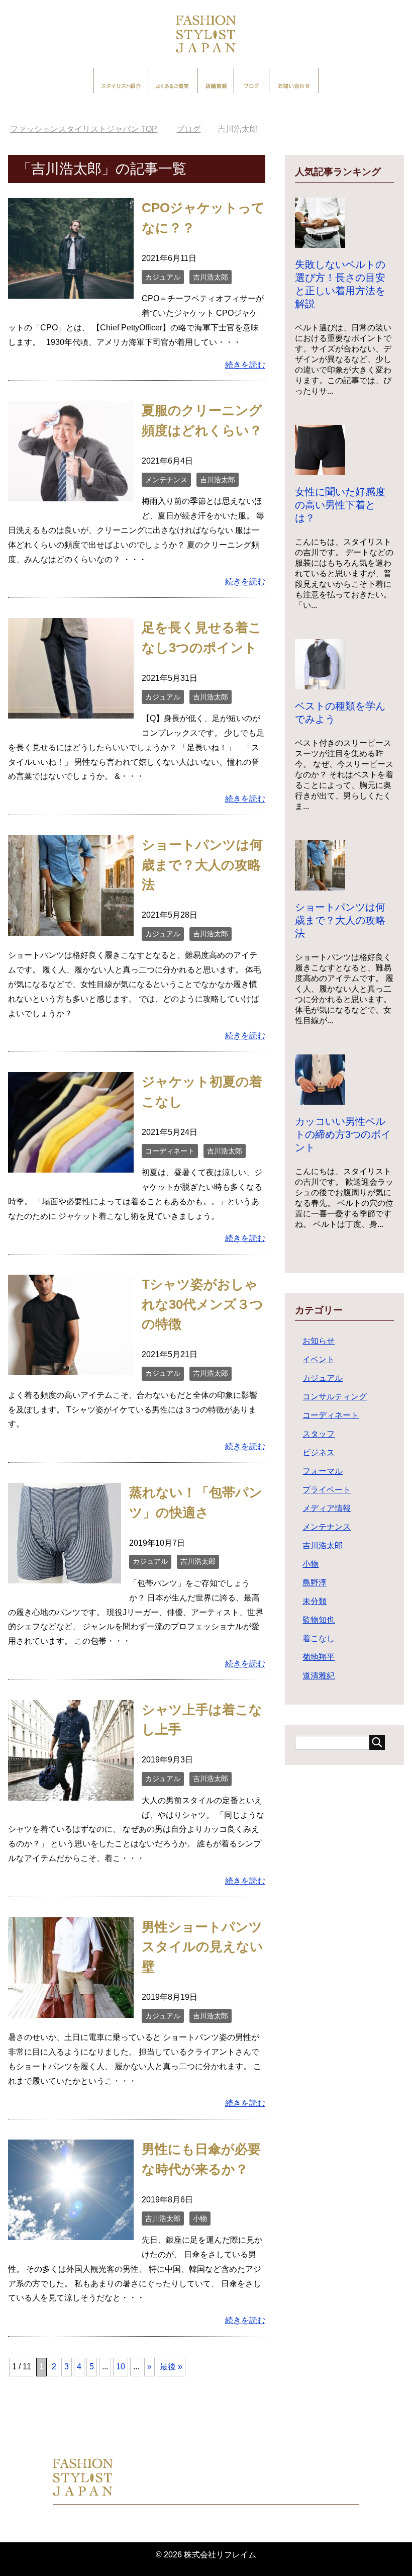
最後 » (171, 2367)
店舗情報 (216, 80)
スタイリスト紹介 (121, 80)
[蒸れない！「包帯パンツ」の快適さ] (65, 1576)
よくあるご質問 (173, 80)
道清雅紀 (319, 1676)
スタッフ (319, 1434)
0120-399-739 (177, 2490)
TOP (90, 129)
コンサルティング (335, 1397)
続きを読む (245, 365)
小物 (200, 2218)
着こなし (319, 1638)
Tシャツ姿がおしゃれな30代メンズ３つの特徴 (202, 1304)
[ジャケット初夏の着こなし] (71, 1165)
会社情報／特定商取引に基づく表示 (255, 2514)
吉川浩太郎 (211, 277)
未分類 (315, 1601)
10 (121, 2367)
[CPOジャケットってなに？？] (71, 291)
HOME (47, 2420)
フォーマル (323, 1471)
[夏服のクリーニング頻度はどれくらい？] (71, 494)
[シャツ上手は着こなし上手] (71, 1793)
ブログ (251, 80)
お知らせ (319, 1341)
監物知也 (319, 1620)
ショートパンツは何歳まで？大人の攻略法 (202, 865)
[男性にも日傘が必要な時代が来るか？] (71, 2232)
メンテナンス (166, 480)
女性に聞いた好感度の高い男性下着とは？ (340, 505)
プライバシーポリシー (136, 2514)
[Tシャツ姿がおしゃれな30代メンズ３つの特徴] (71, 1367)
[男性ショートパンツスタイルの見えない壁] (71, 2010)
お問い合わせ (294, 80)
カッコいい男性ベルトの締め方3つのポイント (343, 1134)
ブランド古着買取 (354, 2420)
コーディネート (170, 1151)
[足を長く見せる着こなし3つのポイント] (71, 711)
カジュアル (163, 277)
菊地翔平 (319, 1657)
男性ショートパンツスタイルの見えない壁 (202, 1947)
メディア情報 (327, 1508)
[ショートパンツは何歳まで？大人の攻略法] (71, 928)
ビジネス (319, 1452)
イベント (319, 1359)
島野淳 (315, 1583)
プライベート (327, 1490)
